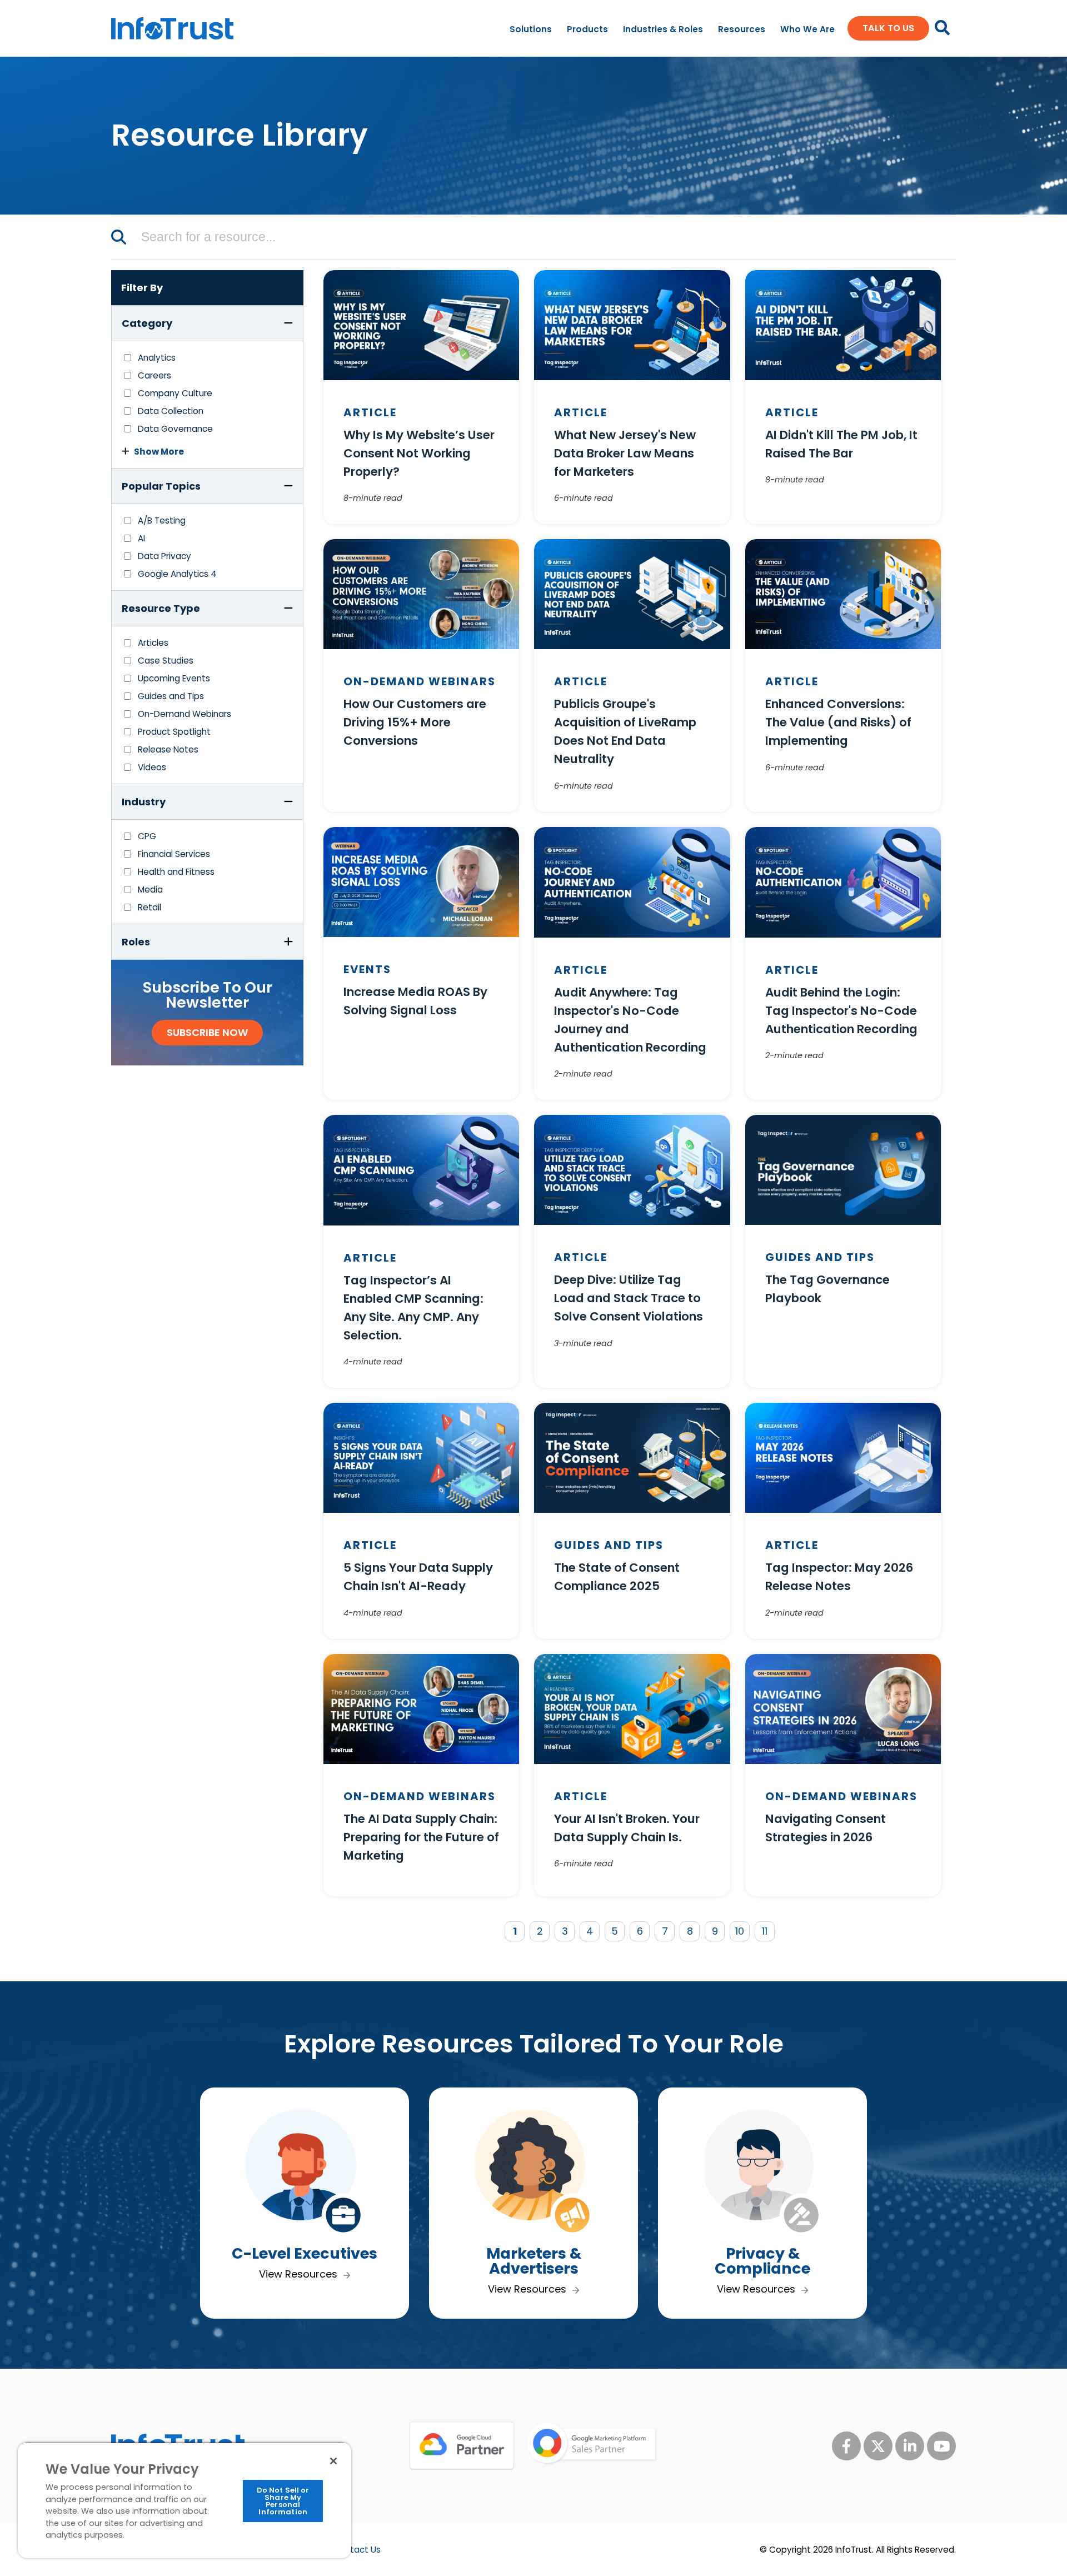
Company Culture (175, 393)
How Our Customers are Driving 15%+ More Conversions (415, 722)
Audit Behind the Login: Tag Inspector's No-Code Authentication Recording (841, 1011)
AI (141, 538)
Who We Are (807, 29)
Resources (742, 29)
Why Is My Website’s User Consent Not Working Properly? (419, 453)
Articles (153, 643)
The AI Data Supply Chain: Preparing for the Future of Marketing (421, 1837)
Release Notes (168, 749)
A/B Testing (162, 520)
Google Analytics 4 (177, 574)
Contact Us (357, 2550)
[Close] (333, 2461)
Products (587, 29)
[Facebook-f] (846, 2446)
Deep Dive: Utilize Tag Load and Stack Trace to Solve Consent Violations (629, 1298)
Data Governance (175, 429)
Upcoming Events (174, 678)
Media (150, 890)
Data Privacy (164, 556)
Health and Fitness (176, 872)
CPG (147, 836)
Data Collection (171, 411)
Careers (154, 375)
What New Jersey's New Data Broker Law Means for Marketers (625, 453)
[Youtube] (941, 2446)
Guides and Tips (171, 696)
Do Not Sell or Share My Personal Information (283, 2501)
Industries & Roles (663, 29)
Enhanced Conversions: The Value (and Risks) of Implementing (838, 722)
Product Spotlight (174, 732)
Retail (149, 907)
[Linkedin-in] (910, 2446)
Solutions (531, 29)
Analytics (157, 358)
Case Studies (166, 661)
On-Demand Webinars (185, 714)
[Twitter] (878, 2446)
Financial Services (174, 854)
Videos (152, 767)
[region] (185, 2500)
